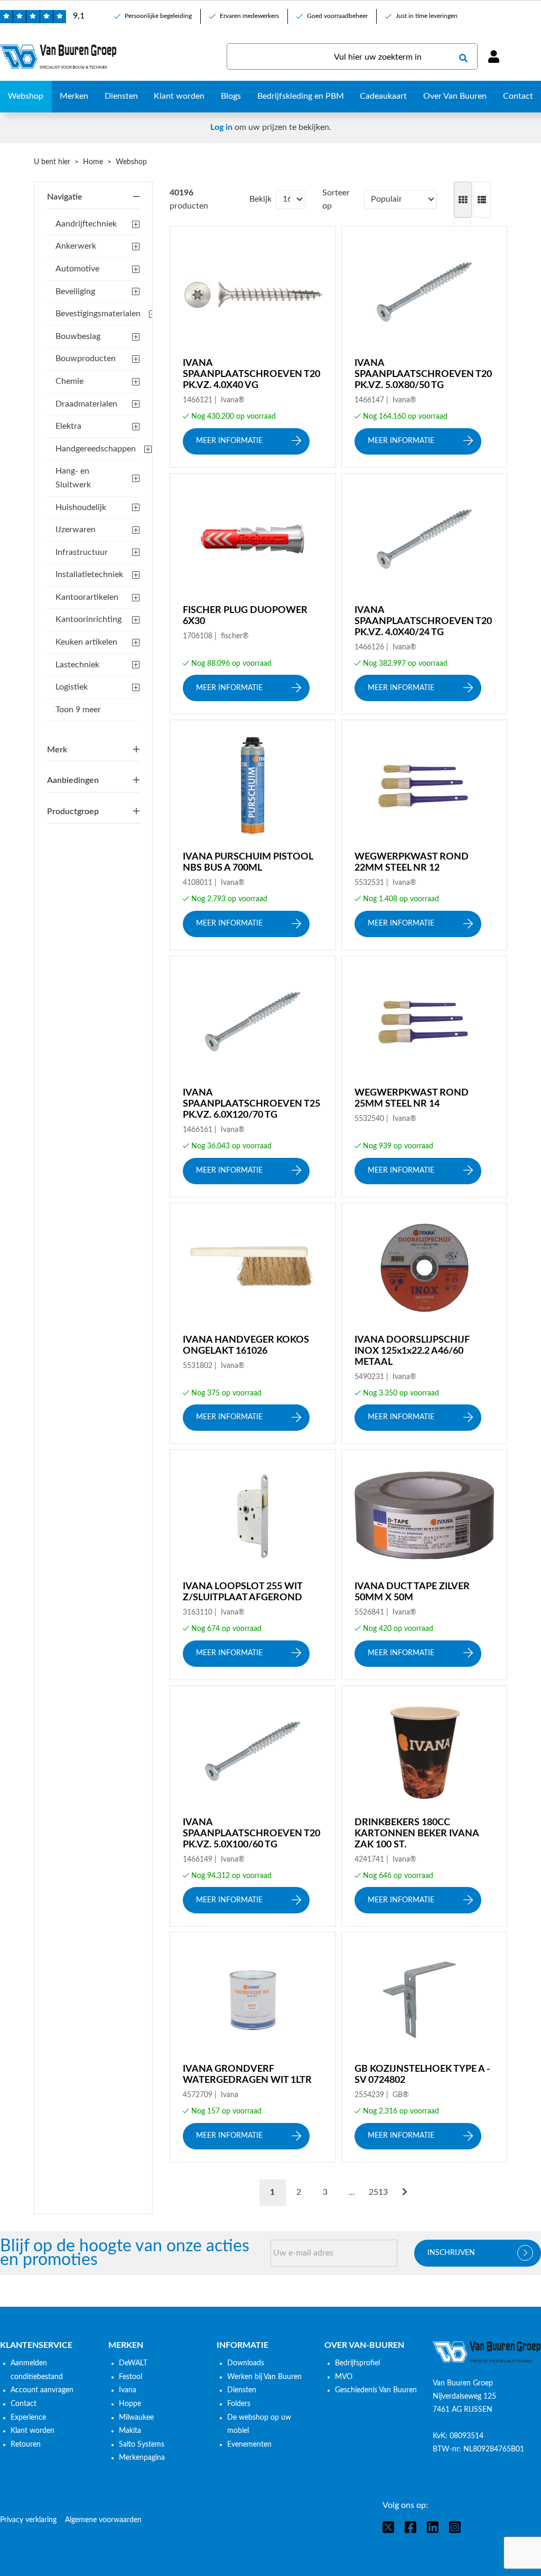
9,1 (79, 16)
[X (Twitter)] (388, 2527)
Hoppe (130, 2404)
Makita (130, 2431)
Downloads (246, 2363)
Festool (130, 2377)
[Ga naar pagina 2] (405, 2193)
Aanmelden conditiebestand (37, 2370)
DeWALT (133, 2363)
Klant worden (32, 2431)
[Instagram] (455, 2527)
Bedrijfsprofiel (357, 2363)
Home (93, 162)
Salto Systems (142, 2445)
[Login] (493, 56)
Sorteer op (336, 200)
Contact (24, 2404)
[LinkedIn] (433, 2527)
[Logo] (487, 2352)
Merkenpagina (142, 2458)
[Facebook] (411, 2527)
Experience (28, 2418)
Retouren (26, 2445)
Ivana (128, 2390)
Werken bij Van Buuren (264, 2377)
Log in (221, 127)
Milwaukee (136, 2418)
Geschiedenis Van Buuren (376, 2390)
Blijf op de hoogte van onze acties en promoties (125, 2253)
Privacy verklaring (28, 2520)
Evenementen (249, 2445)
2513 (378, 2192)
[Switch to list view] (482, 200)
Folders (239, 2404)
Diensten (242, 2390)
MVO (344, 2377)
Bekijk (260, 199)
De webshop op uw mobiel (259, 2424)
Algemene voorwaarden (103, 2520)
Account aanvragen (42, 2390)
